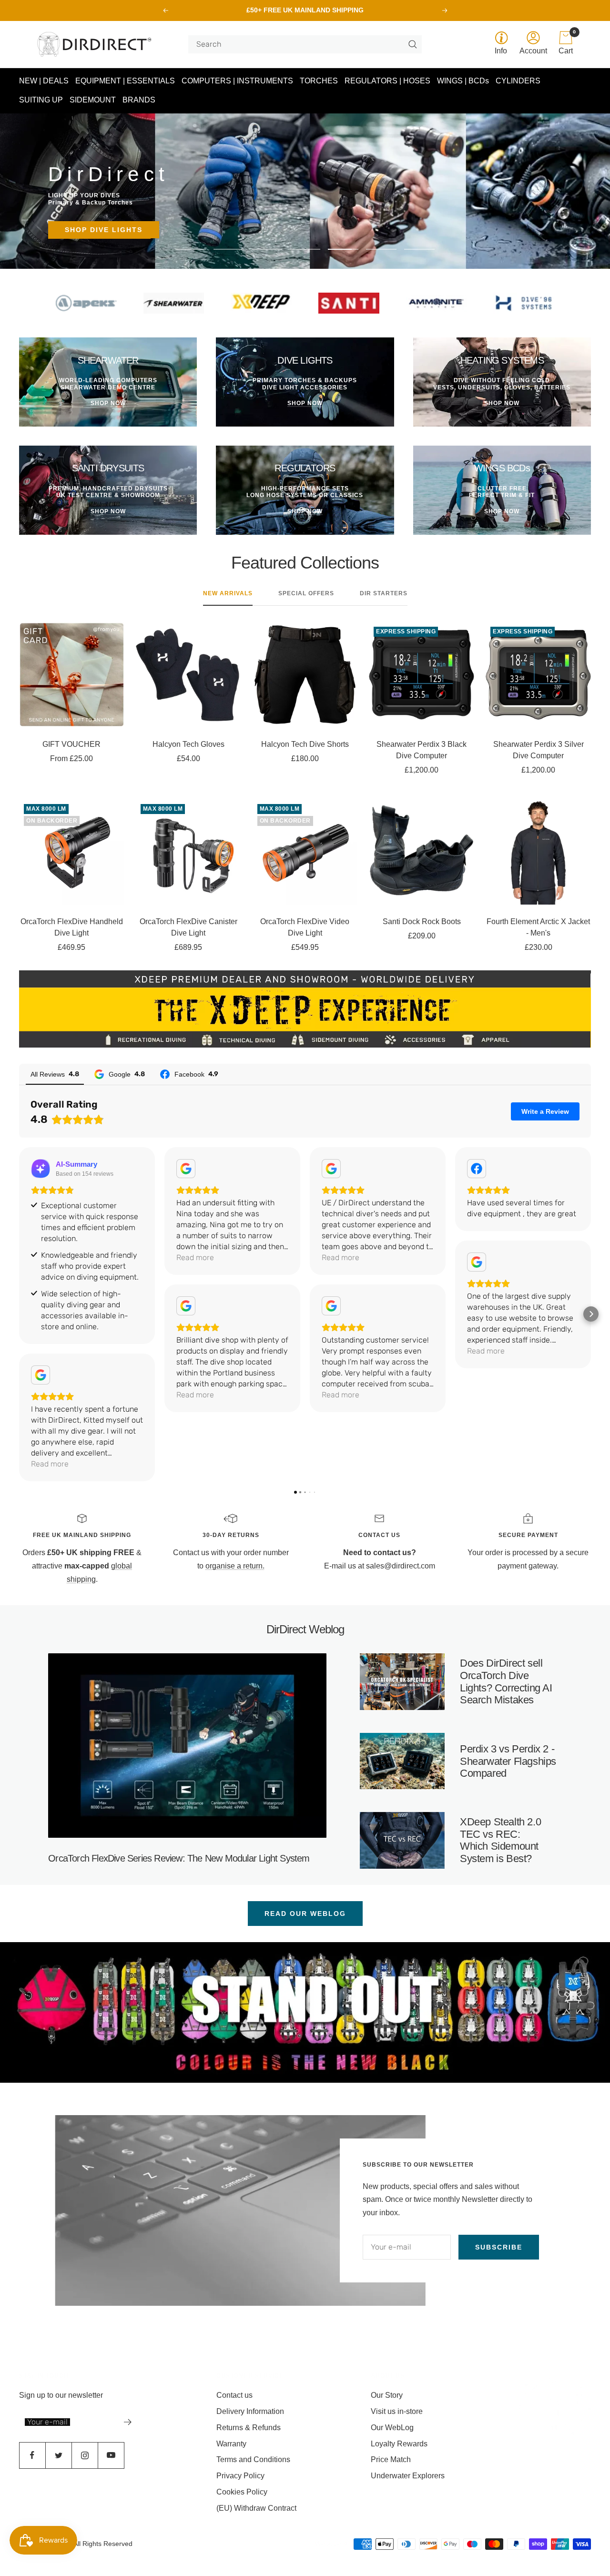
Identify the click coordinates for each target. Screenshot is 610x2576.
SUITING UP (41, 100)
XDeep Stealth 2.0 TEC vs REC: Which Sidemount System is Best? (500, 1840)
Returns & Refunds (249, 2428)
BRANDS (139, 100)
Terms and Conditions (253, 2459)
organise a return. (235, 1566)
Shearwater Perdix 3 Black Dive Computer (422, 750)
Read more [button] (50, 1464)
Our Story (387, 2395)
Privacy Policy (240, 2476)
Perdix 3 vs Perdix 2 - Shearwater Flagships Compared (508, 1761)
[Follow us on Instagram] (85, 2455)
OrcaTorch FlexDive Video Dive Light (305, 927)
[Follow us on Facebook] (32, 2455)
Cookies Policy (242, 2492)
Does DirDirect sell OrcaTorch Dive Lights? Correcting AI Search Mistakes (506, 1681)
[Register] (128, 2422)
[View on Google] (41, 1375)
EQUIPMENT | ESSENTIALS (125, 81)
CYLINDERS (518, 81)
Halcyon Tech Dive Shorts (305, 744)
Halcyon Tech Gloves (188, 744)
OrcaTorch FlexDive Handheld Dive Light (72, 927)
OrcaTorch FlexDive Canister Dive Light (188, 927)
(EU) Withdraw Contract (256, 2508)
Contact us (234, 2395)
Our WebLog (392, 2428)
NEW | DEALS (44, 81)
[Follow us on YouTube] (111, 2455)
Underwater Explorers (408, 2476)
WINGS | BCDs (463, 81)
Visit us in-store (397, 2411)
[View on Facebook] (477, 1169)
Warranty (231, 2444)
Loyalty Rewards (399, 2444)
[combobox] (301, 44)
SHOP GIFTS (90, 230)
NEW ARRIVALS (228, 593)
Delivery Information (250, 2411)
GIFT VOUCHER (71, 744)
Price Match (391, 2459)
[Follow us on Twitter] (58, 2455)
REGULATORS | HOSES (387, 81)
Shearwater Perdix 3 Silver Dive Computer (539, 750)
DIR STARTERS (384, 593)
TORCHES (319, 81)
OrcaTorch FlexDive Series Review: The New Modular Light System (179, 1858)
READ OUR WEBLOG (305, 1914)
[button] (19, 1314)
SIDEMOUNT (93, 100)
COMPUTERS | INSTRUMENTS (237, 81)
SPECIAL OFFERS (306, 593)
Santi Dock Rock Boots (422, 921)
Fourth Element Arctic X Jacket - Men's (538, 927)
